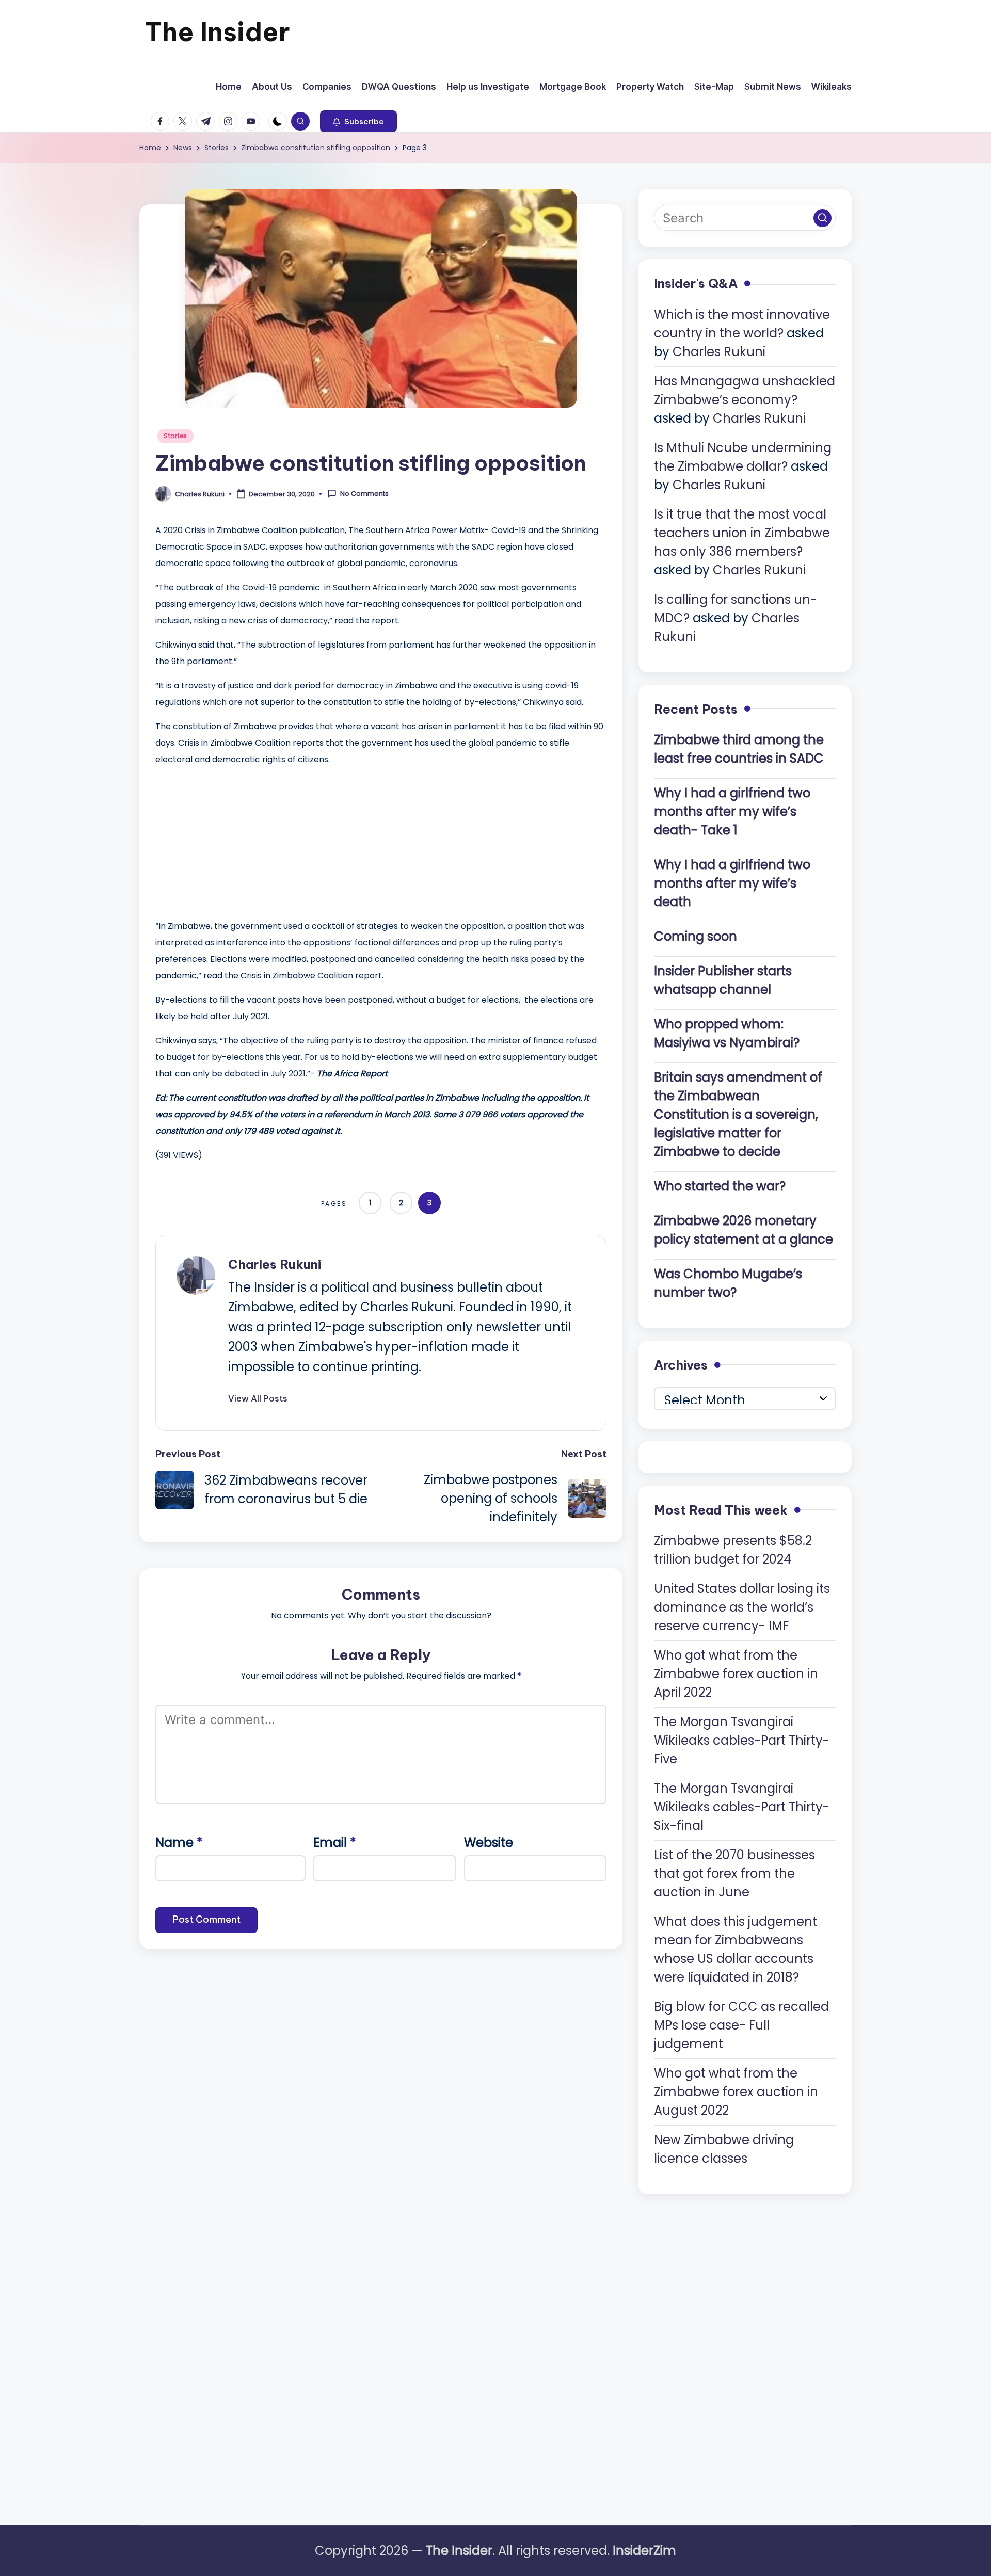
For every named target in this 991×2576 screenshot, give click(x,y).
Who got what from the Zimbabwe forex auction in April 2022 (736, 1674)
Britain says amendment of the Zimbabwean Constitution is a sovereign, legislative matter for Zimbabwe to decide (738, 1114)
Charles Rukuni (275, 1264)
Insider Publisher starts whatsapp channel (723, 980)
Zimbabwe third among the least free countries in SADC (739, 749)
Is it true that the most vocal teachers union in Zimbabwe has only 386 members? (742, 533)
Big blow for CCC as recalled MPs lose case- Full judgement (741, 2025)
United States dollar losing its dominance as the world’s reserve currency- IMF (742, 1607)
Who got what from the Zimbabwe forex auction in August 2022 (736, 2092)
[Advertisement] (233, 840)
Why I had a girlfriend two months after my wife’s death (732, 883)
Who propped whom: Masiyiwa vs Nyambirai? (727, 1033)
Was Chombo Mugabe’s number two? (728, 1283)
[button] (358, 121)
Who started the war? (720, 1186)
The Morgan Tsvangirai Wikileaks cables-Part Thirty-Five (742, 1740)
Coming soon (696, 936)
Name (179, 1842)
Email (335, 1842)
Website (489, 1842)
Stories (175, 436)
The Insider (217, 32)
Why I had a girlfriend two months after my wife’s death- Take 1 (732, 811)
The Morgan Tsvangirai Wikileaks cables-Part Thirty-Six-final (742, 1807)
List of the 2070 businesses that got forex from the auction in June (734, 1873)
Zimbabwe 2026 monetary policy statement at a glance (744, 1230)
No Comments (364, 494)
